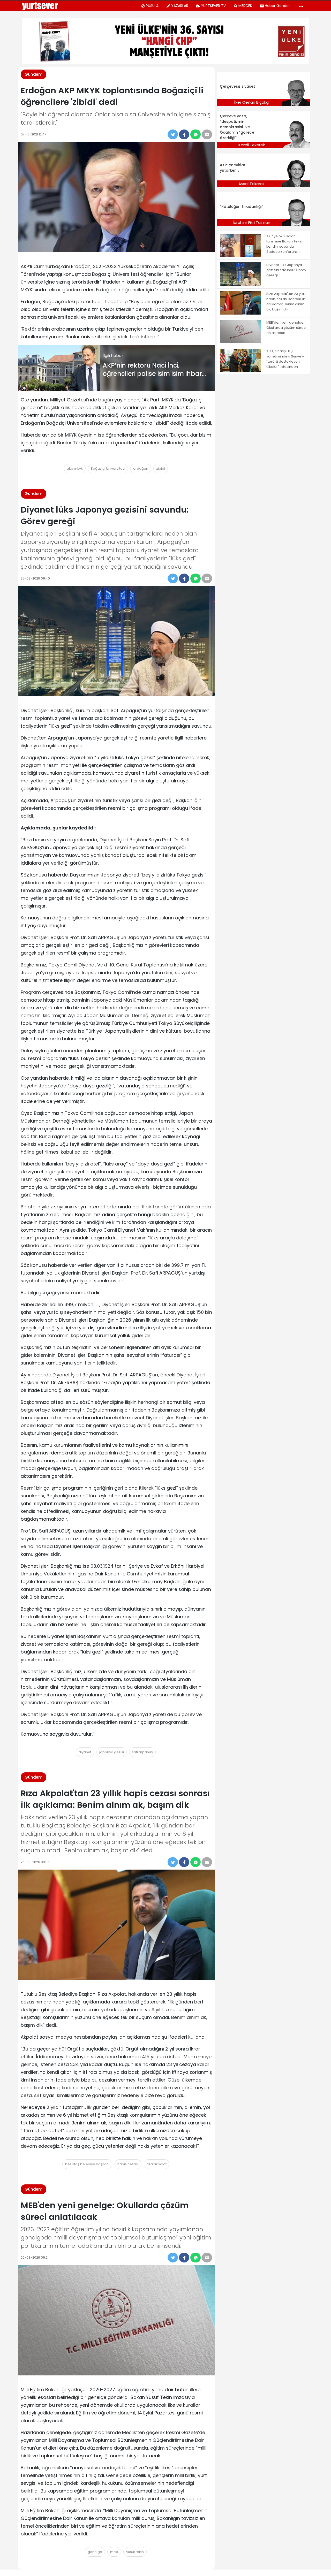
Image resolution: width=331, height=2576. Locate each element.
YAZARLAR (180, 6)
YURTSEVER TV (213, 6)
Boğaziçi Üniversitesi (108, 468)
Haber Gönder (277, 6)
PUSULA (152, 6)
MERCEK (245, 6)
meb (114, 2552)
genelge (95, 2552)
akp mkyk (75, 468)
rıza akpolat (157, 2164)
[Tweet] (173, 134)
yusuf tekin (135, 2552)
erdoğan (141, 468)
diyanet (85, 1752)
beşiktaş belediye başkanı (87, 2164)
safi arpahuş (142, 1752)
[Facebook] (184, 134)
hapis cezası (128, 2164)
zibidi (161, 468)
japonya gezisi (112, 1752)
